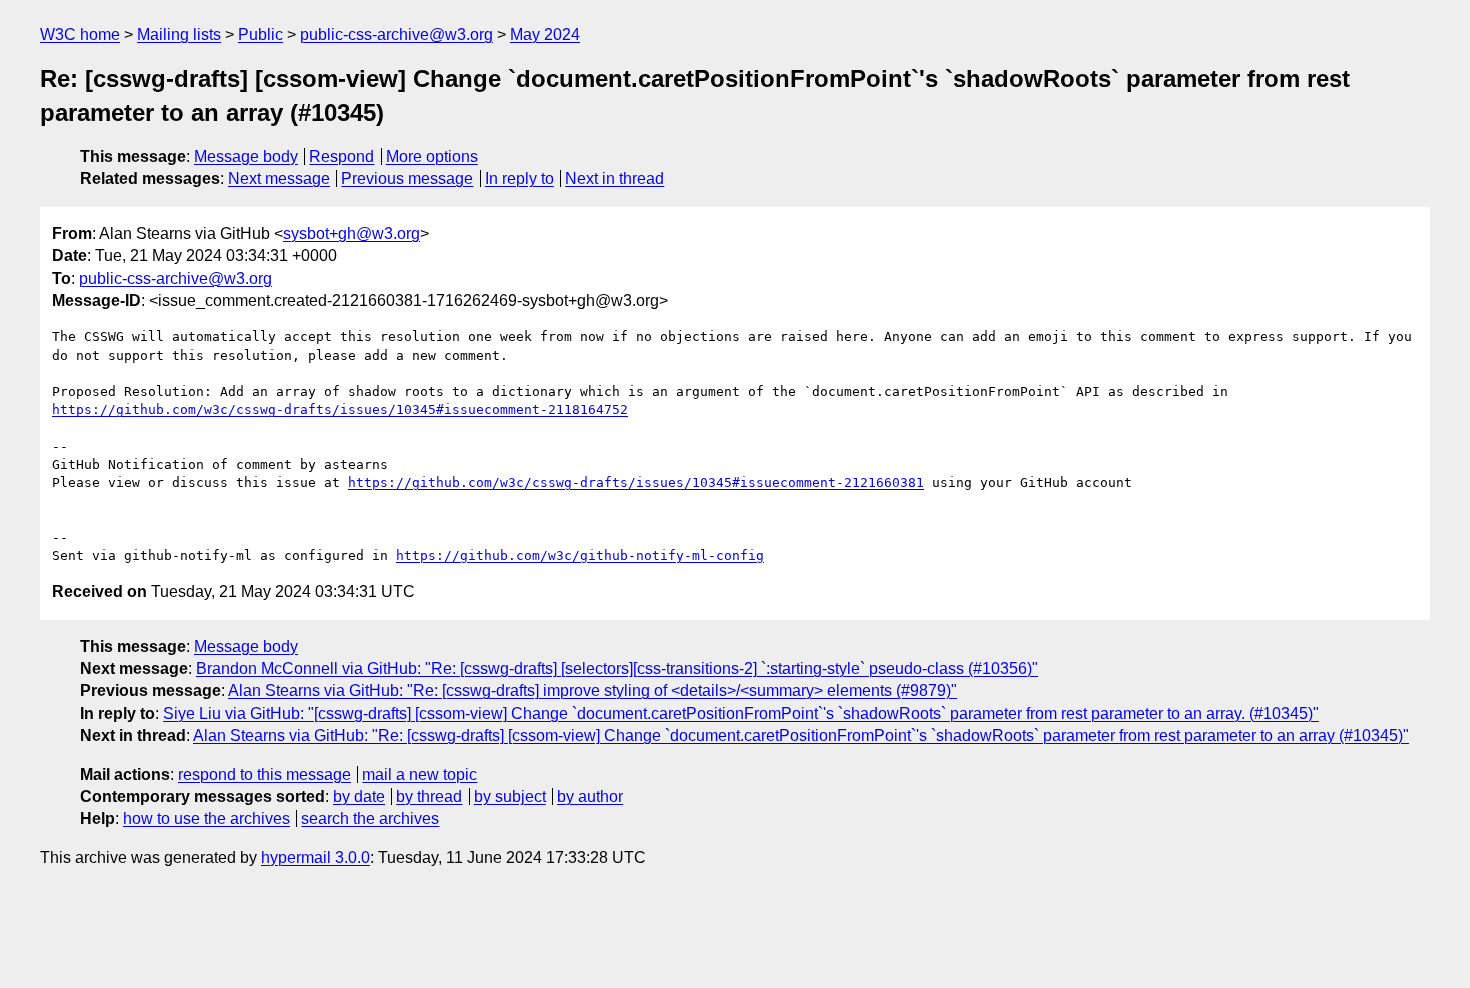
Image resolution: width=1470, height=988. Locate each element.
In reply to (519, 178)
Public (260, 34)
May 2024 (545, 34)
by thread (429, 796)
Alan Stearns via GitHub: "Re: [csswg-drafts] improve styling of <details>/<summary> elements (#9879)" (592, 690)
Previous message (407, 178)
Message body (246, 156)
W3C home (80, 34)
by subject (510, 796)
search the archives (370, 818)
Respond (341, 156)
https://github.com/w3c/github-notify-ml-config (580, 555)
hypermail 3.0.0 (315, 857)
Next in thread (614, 178)
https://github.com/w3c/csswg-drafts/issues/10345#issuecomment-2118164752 (340, 409)
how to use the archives (206, 818)
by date (359, 796)
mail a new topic (419, 774)
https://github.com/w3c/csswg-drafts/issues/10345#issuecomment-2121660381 (636, 482)
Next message (279, 178)
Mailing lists (179, 34)
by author (590, 796)
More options (432, 156)
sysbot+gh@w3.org (351, 233)
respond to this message (264, 774)
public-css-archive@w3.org (396, 34)
